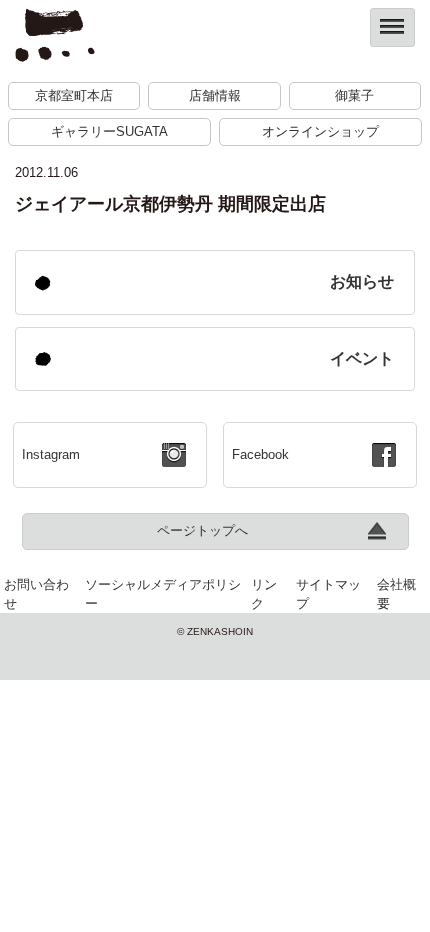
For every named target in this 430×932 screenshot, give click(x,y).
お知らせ (362, 281)
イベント (362, 358)
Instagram (51, 454)
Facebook (260, 454)
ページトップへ (202, 530)
